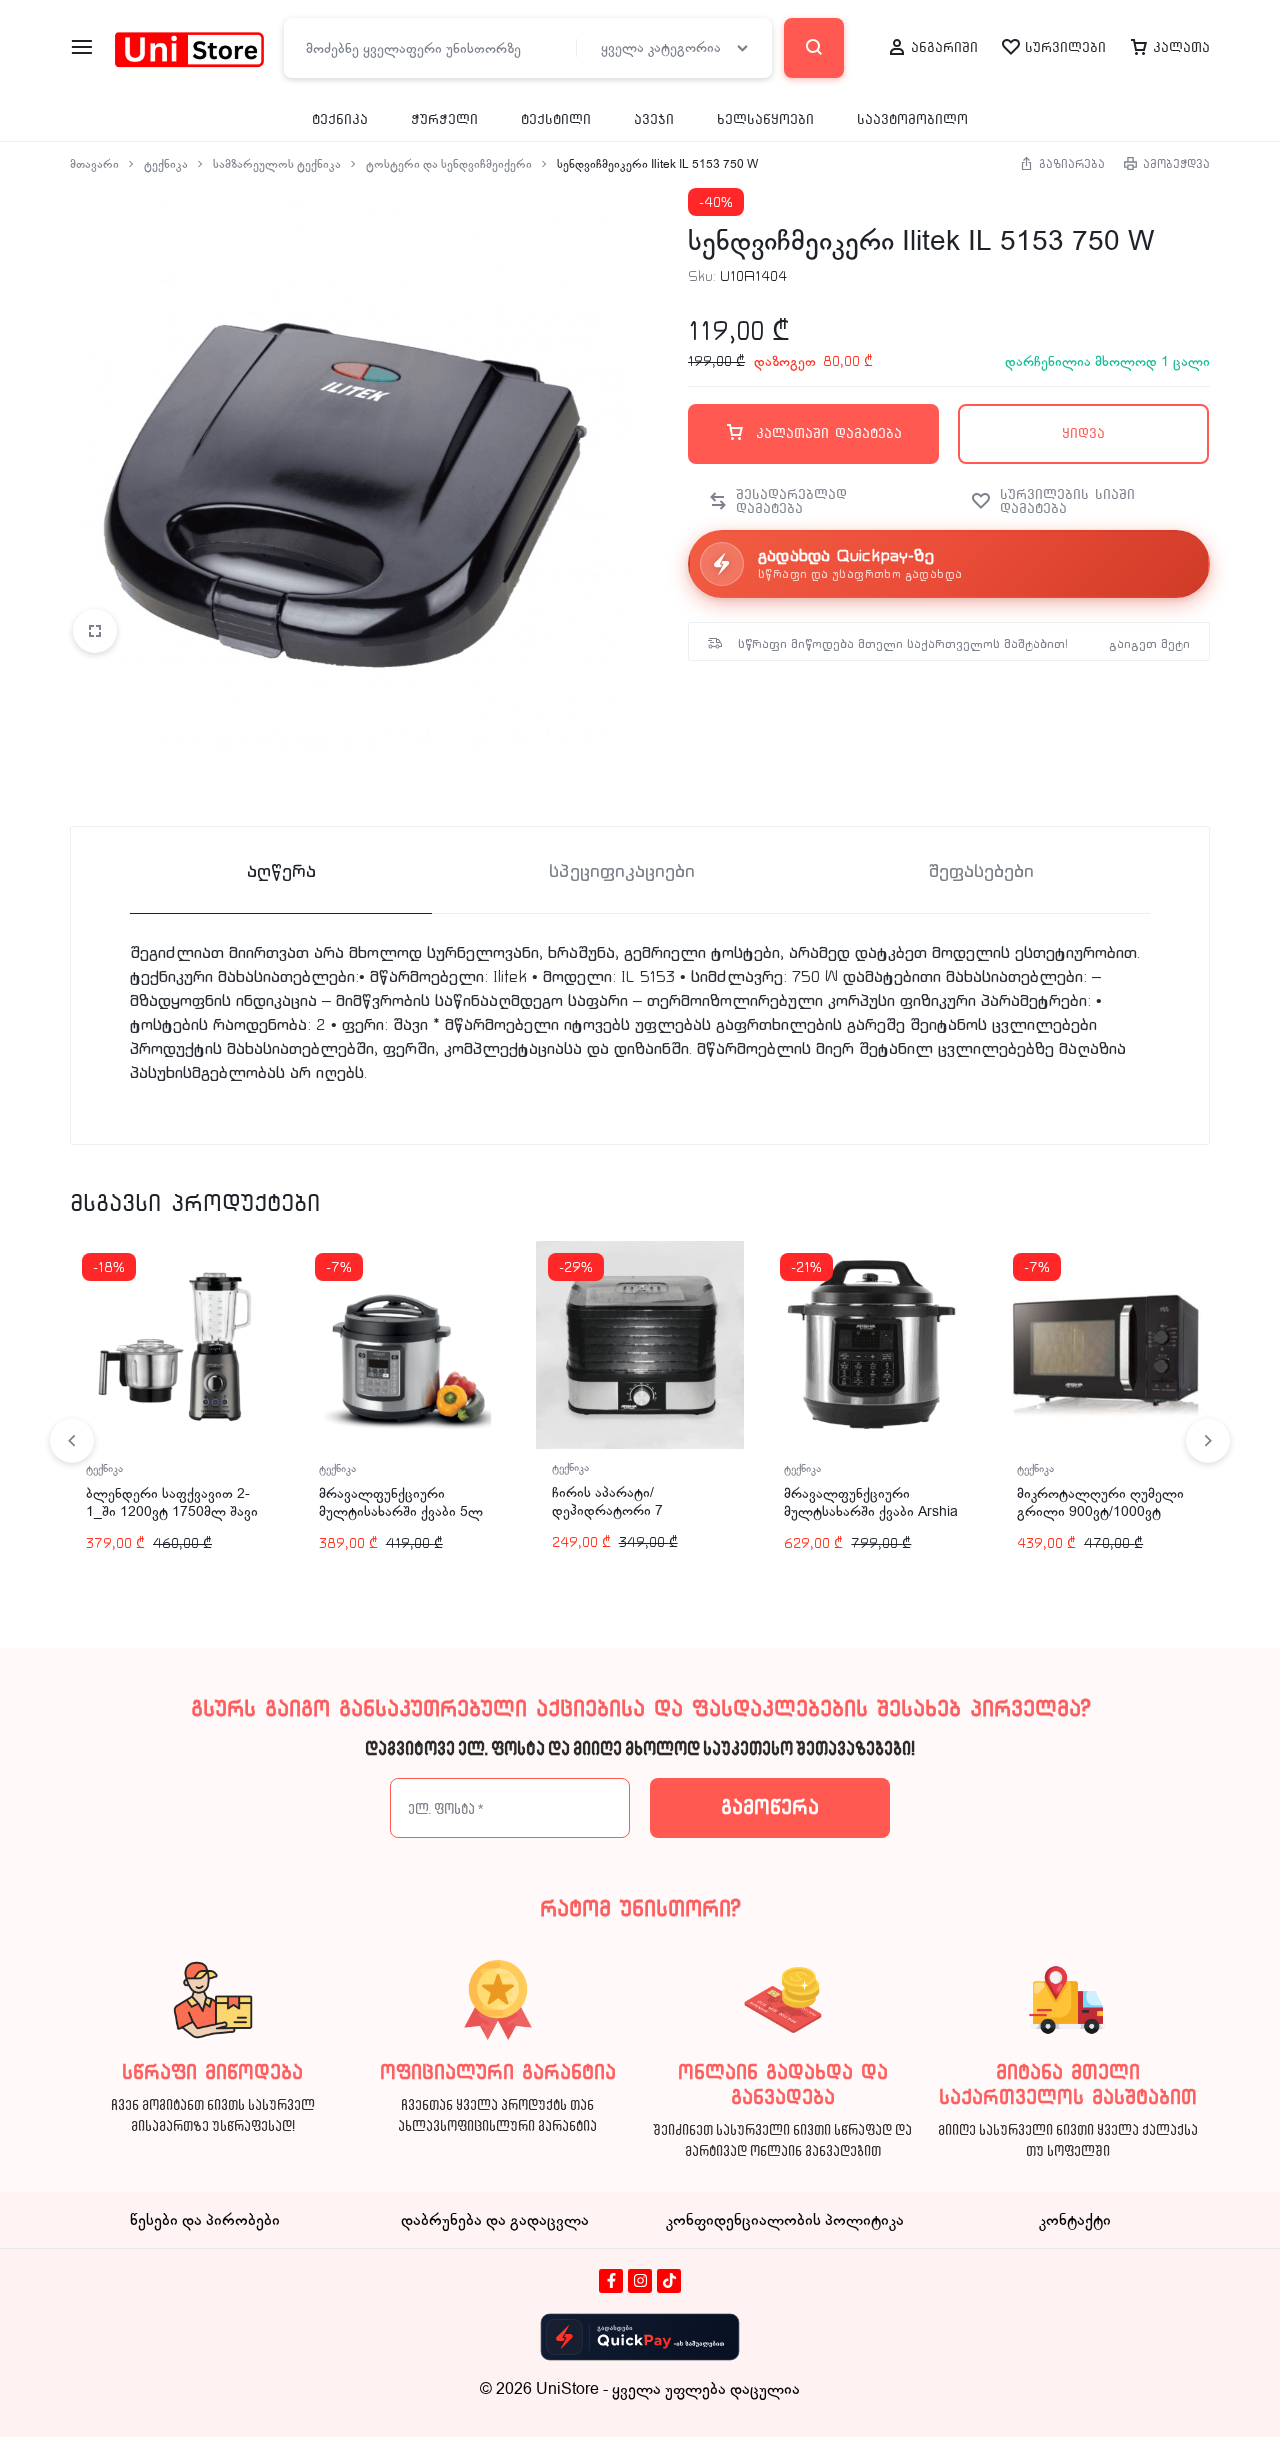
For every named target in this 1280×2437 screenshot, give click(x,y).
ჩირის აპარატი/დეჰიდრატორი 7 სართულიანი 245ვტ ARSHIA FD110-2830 (619, 1519)
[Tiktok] (669, 2281)
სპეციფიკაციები (622, 872)
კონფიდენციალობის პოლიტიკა (785, 2220)
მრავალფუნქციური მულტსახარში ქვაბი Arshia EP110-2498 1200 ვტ (871, 1511)
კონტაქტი (1075, 2220)
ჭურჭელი (444, 119)
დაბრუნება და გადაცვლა (495, 2220)
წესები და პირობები (205, 2220)
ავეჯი (654, 119)
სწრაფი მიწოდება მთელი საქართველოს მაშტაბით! (903, 644)
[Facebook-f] (611, 2281)
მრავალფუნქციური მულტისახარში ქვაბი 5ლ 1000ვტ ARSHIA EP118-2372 (401, 1520)
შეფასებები (981, 872)
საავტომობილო (912, 119)
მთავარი (94, 164)
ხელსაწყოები (765, 119)
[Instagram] (640, 2281)
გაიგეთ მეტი (1149, 644)
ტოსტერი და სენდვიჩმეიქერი (449, 164)
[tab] (281, 870)
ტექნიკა (340, 119)
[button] (806, 502)
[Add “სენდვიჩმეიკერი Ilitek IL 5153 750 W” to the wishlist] (1080, 502)
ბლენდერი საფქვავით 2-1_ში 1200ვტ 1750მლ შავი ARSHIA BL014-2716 (172, 1511)
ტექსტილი (556, 119)
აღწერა (281, 872)
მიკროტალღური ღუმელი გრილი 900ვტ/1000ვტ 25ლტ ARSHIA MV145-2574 (1100, 1520)
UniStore (567, 2389)
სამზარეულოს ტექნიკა (277, 164)
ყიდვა (1083, 433)
